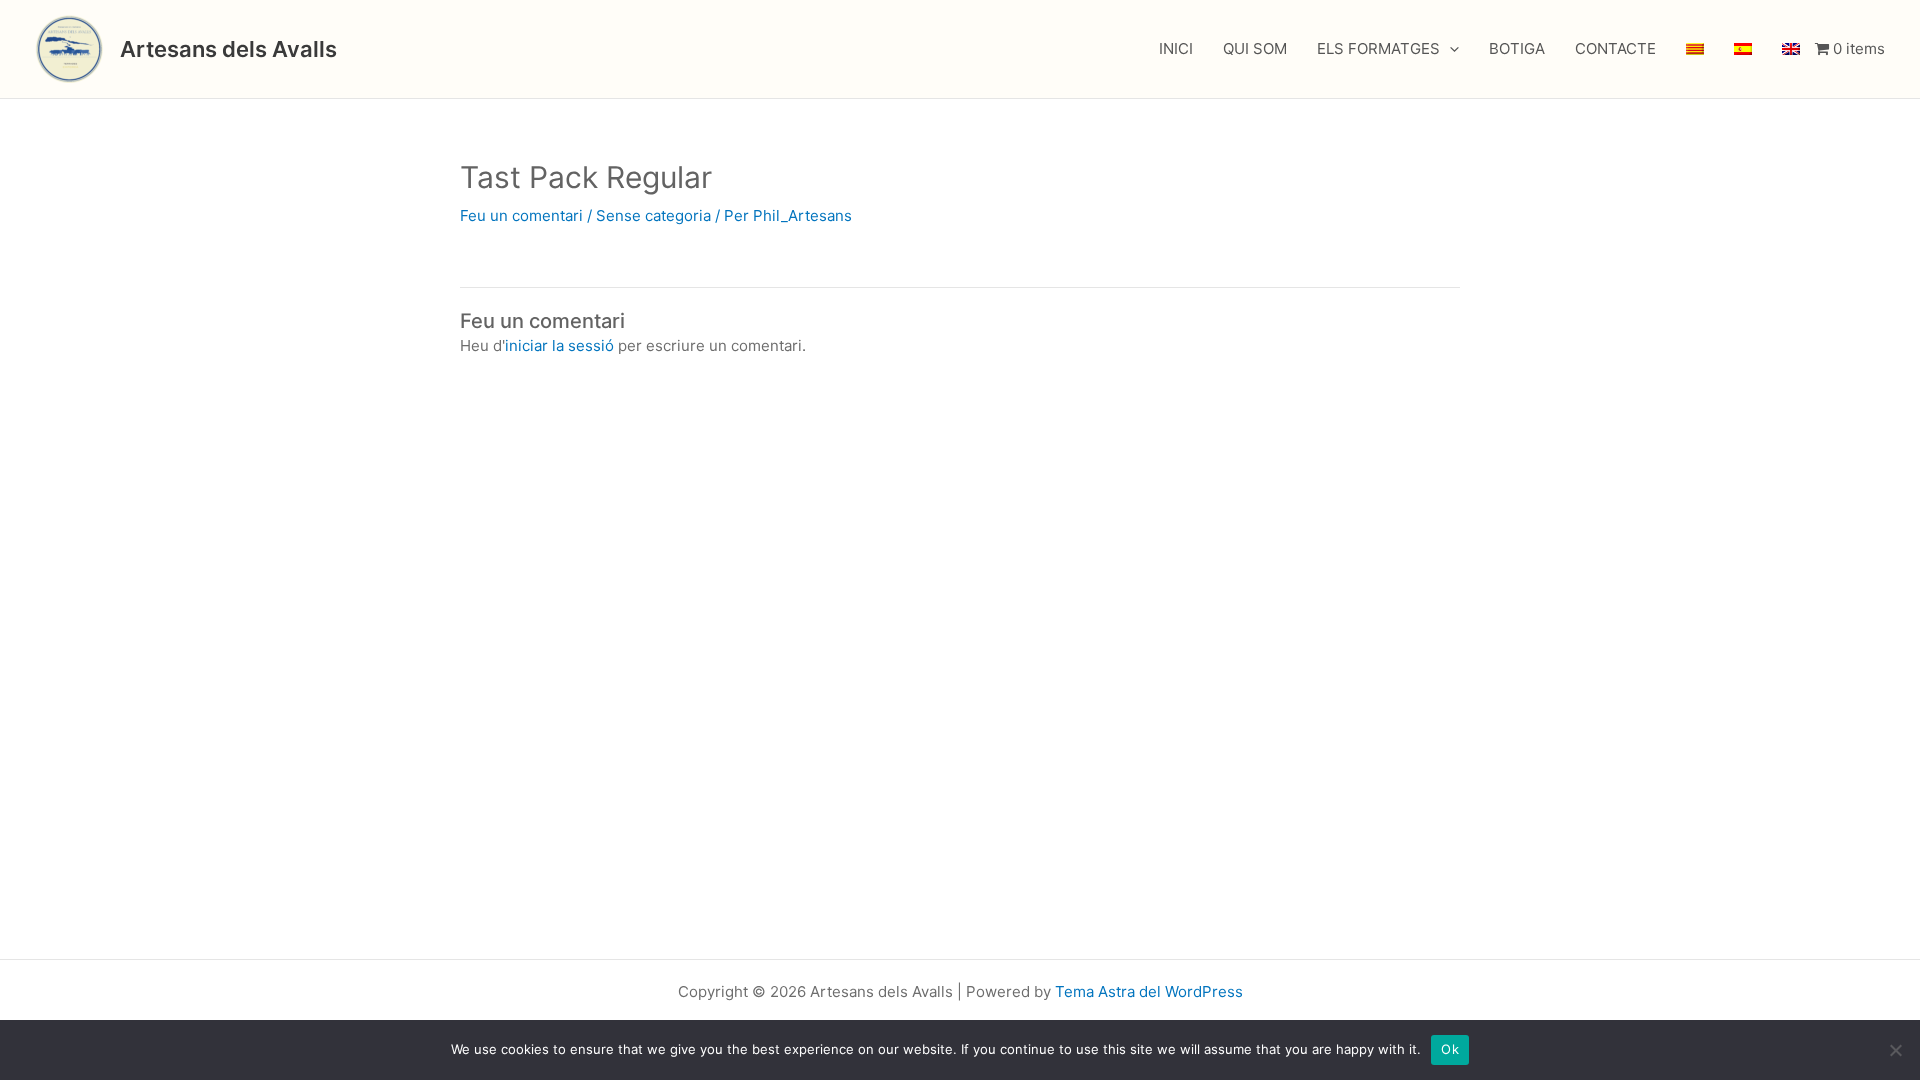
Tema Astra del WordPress (1149, 991)
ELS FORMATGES (1378, 48)
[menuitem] (1695, 49)
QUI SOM (1255, 48)
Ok (1450, 1049)
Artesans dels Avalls (228, 49)
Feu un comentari (521, 215)
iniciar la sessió (559, 345)
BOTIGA (1517, 48)
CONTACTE (1615, 48)
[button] (1449, 49)
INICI (1176, 48)
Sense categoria (653, 215)
